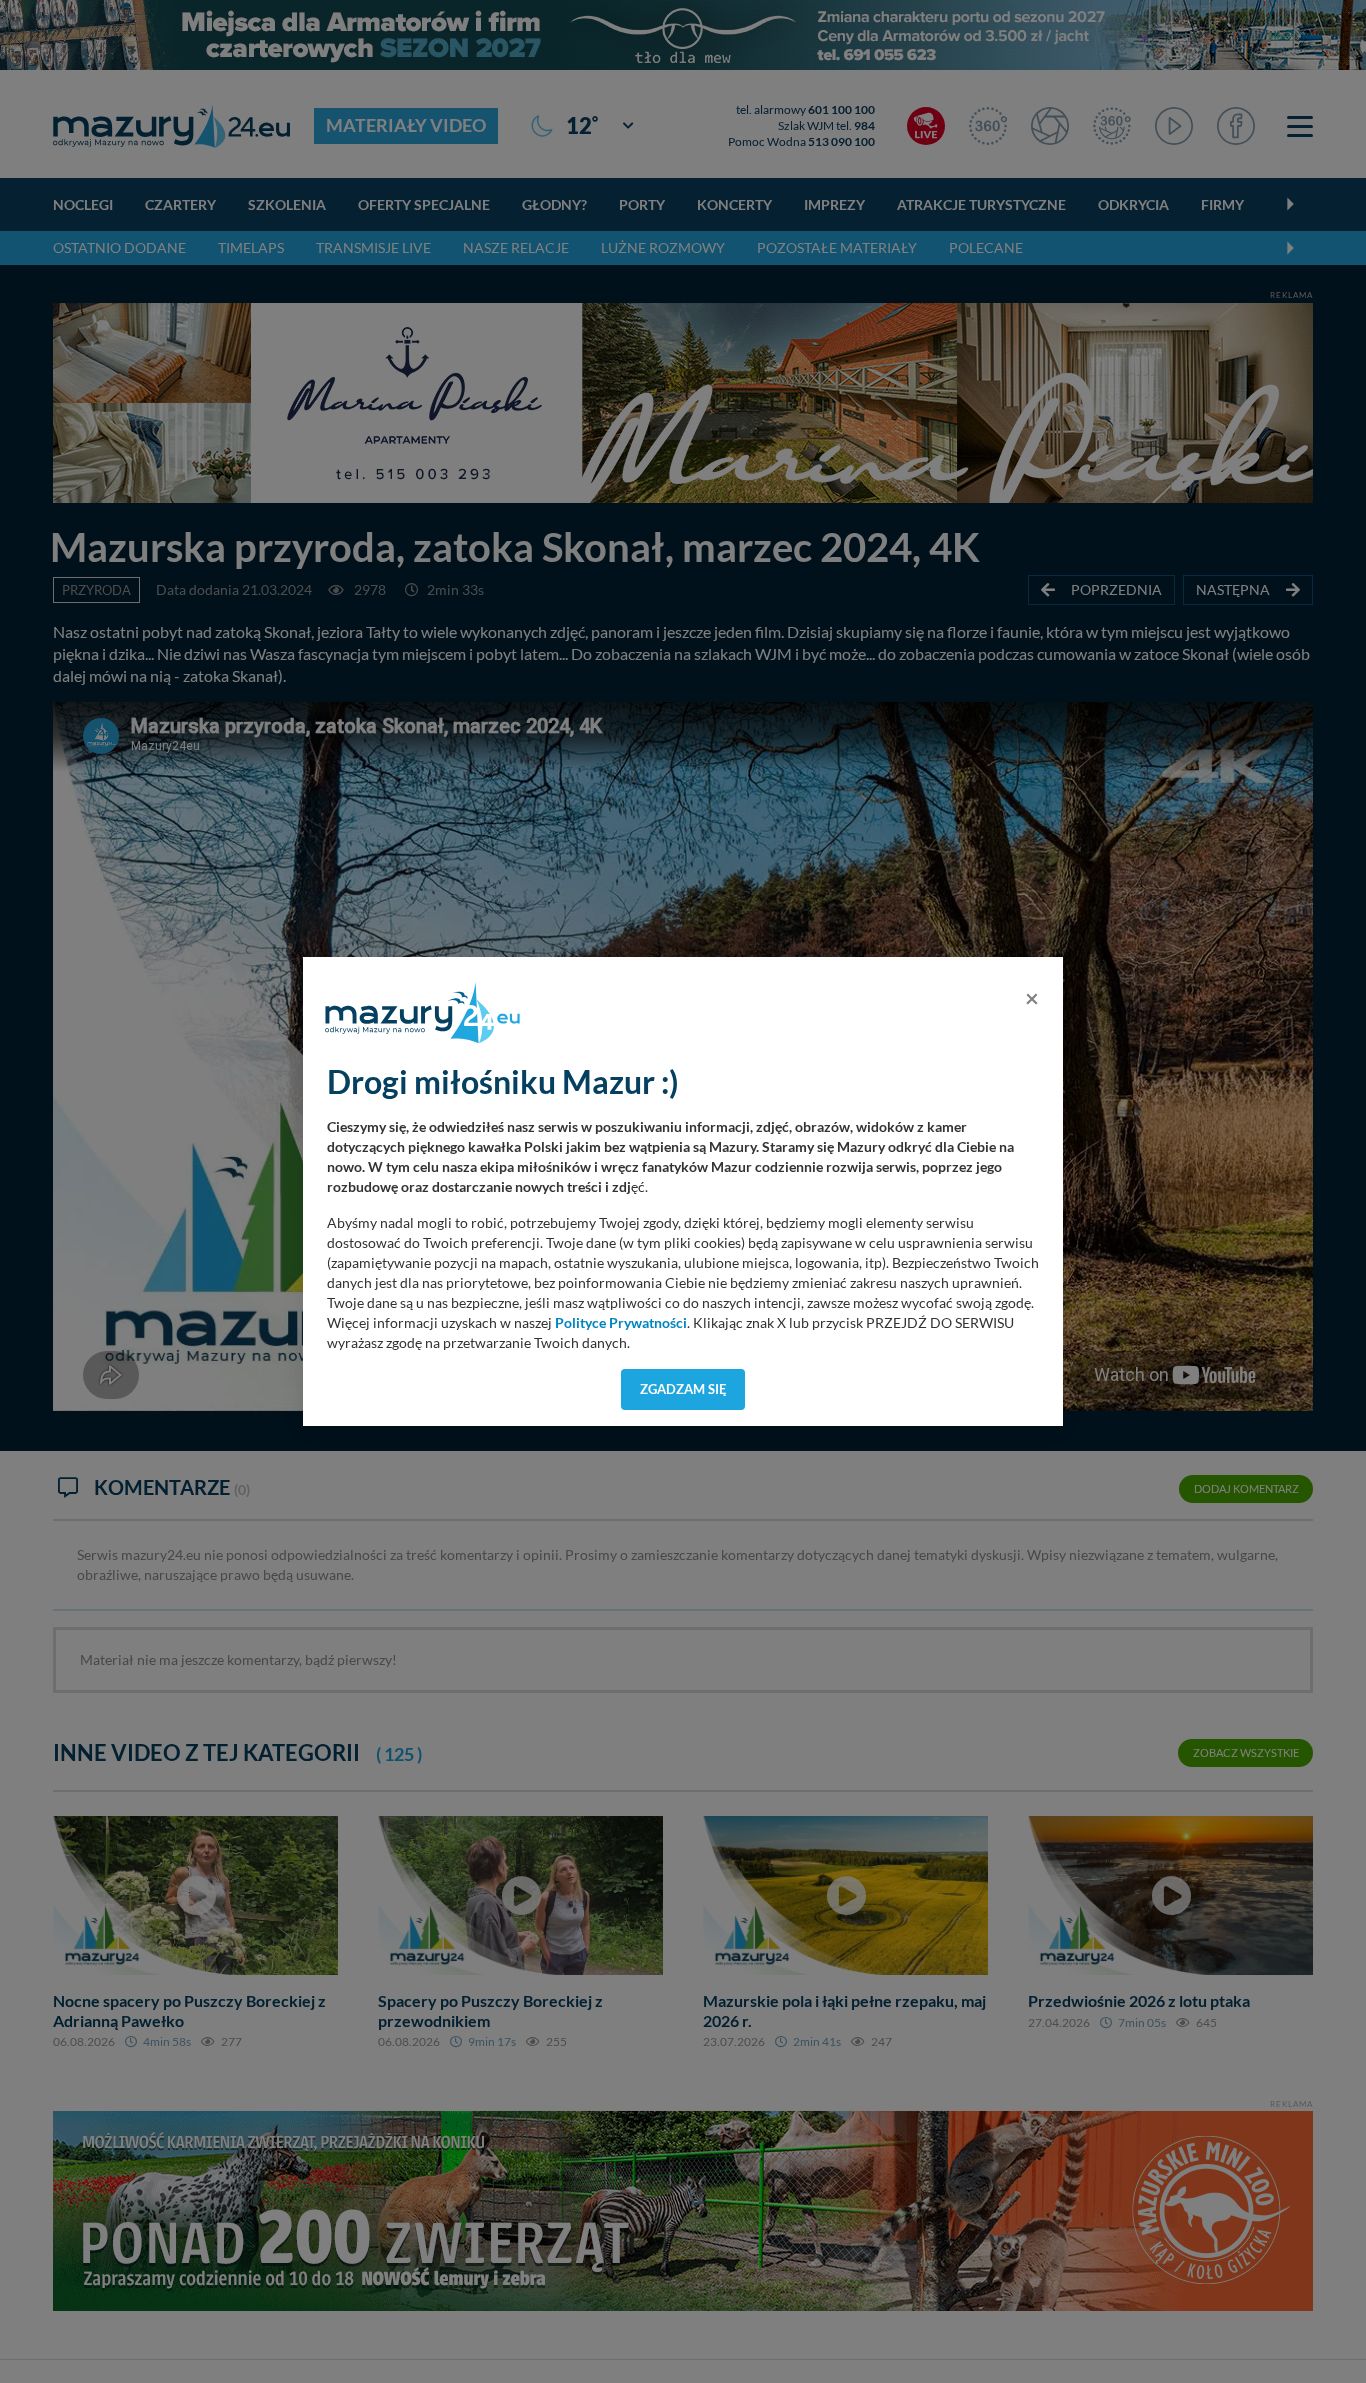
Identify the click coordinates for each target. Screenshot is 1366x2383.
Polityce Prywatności (621, 1323)
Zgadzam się (683, 1389)
